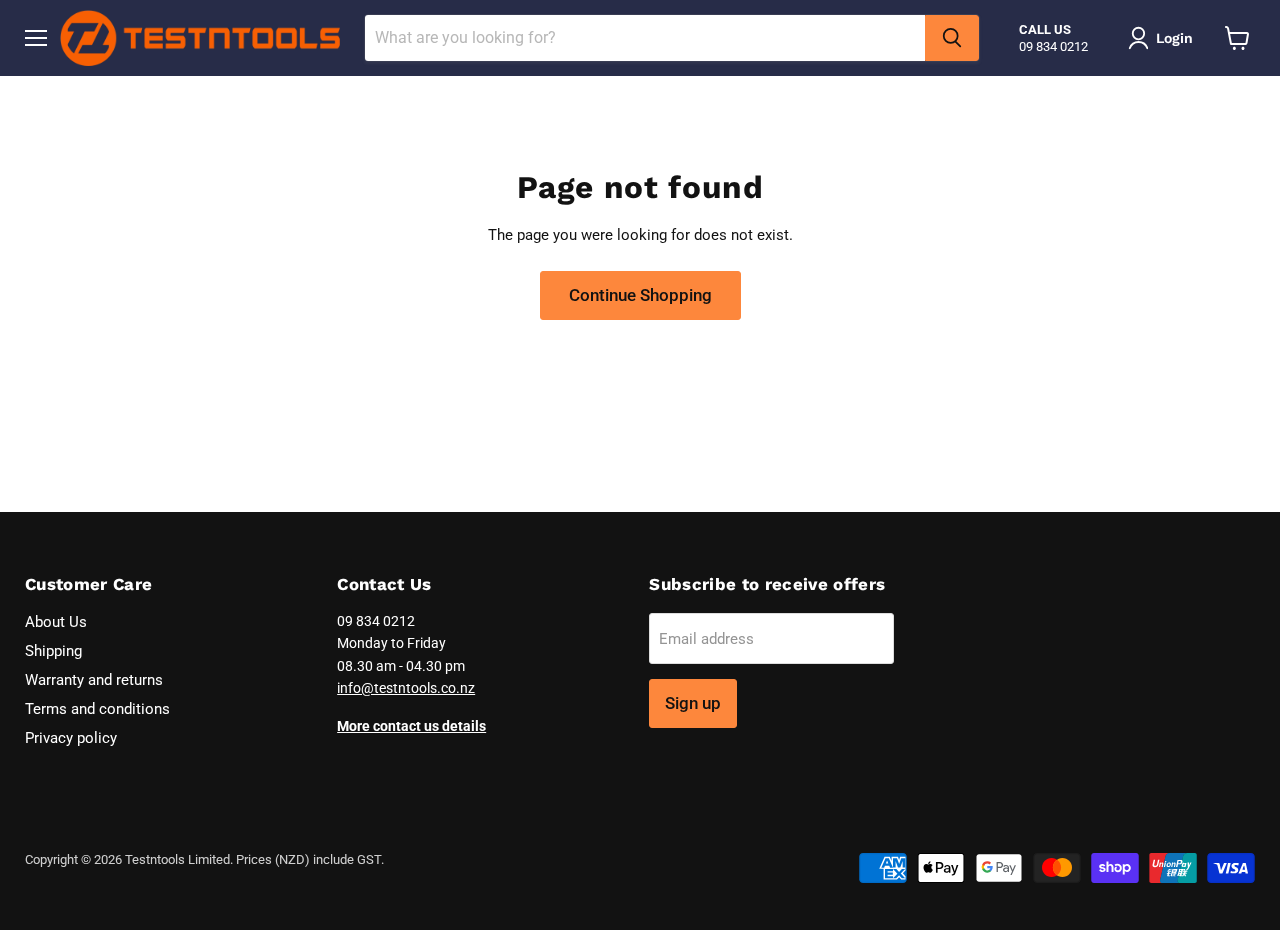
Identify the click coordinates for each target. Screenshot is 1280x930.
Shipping (53, 651)
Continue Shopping (640, 295)
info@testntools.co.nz (406, 688)
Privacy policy (71, 738)
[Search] (952, 38)
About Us (56, 622)
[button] (1164, 38)
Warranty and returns (94, 680)
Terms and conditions (97, 709)
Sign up (693, 703)
